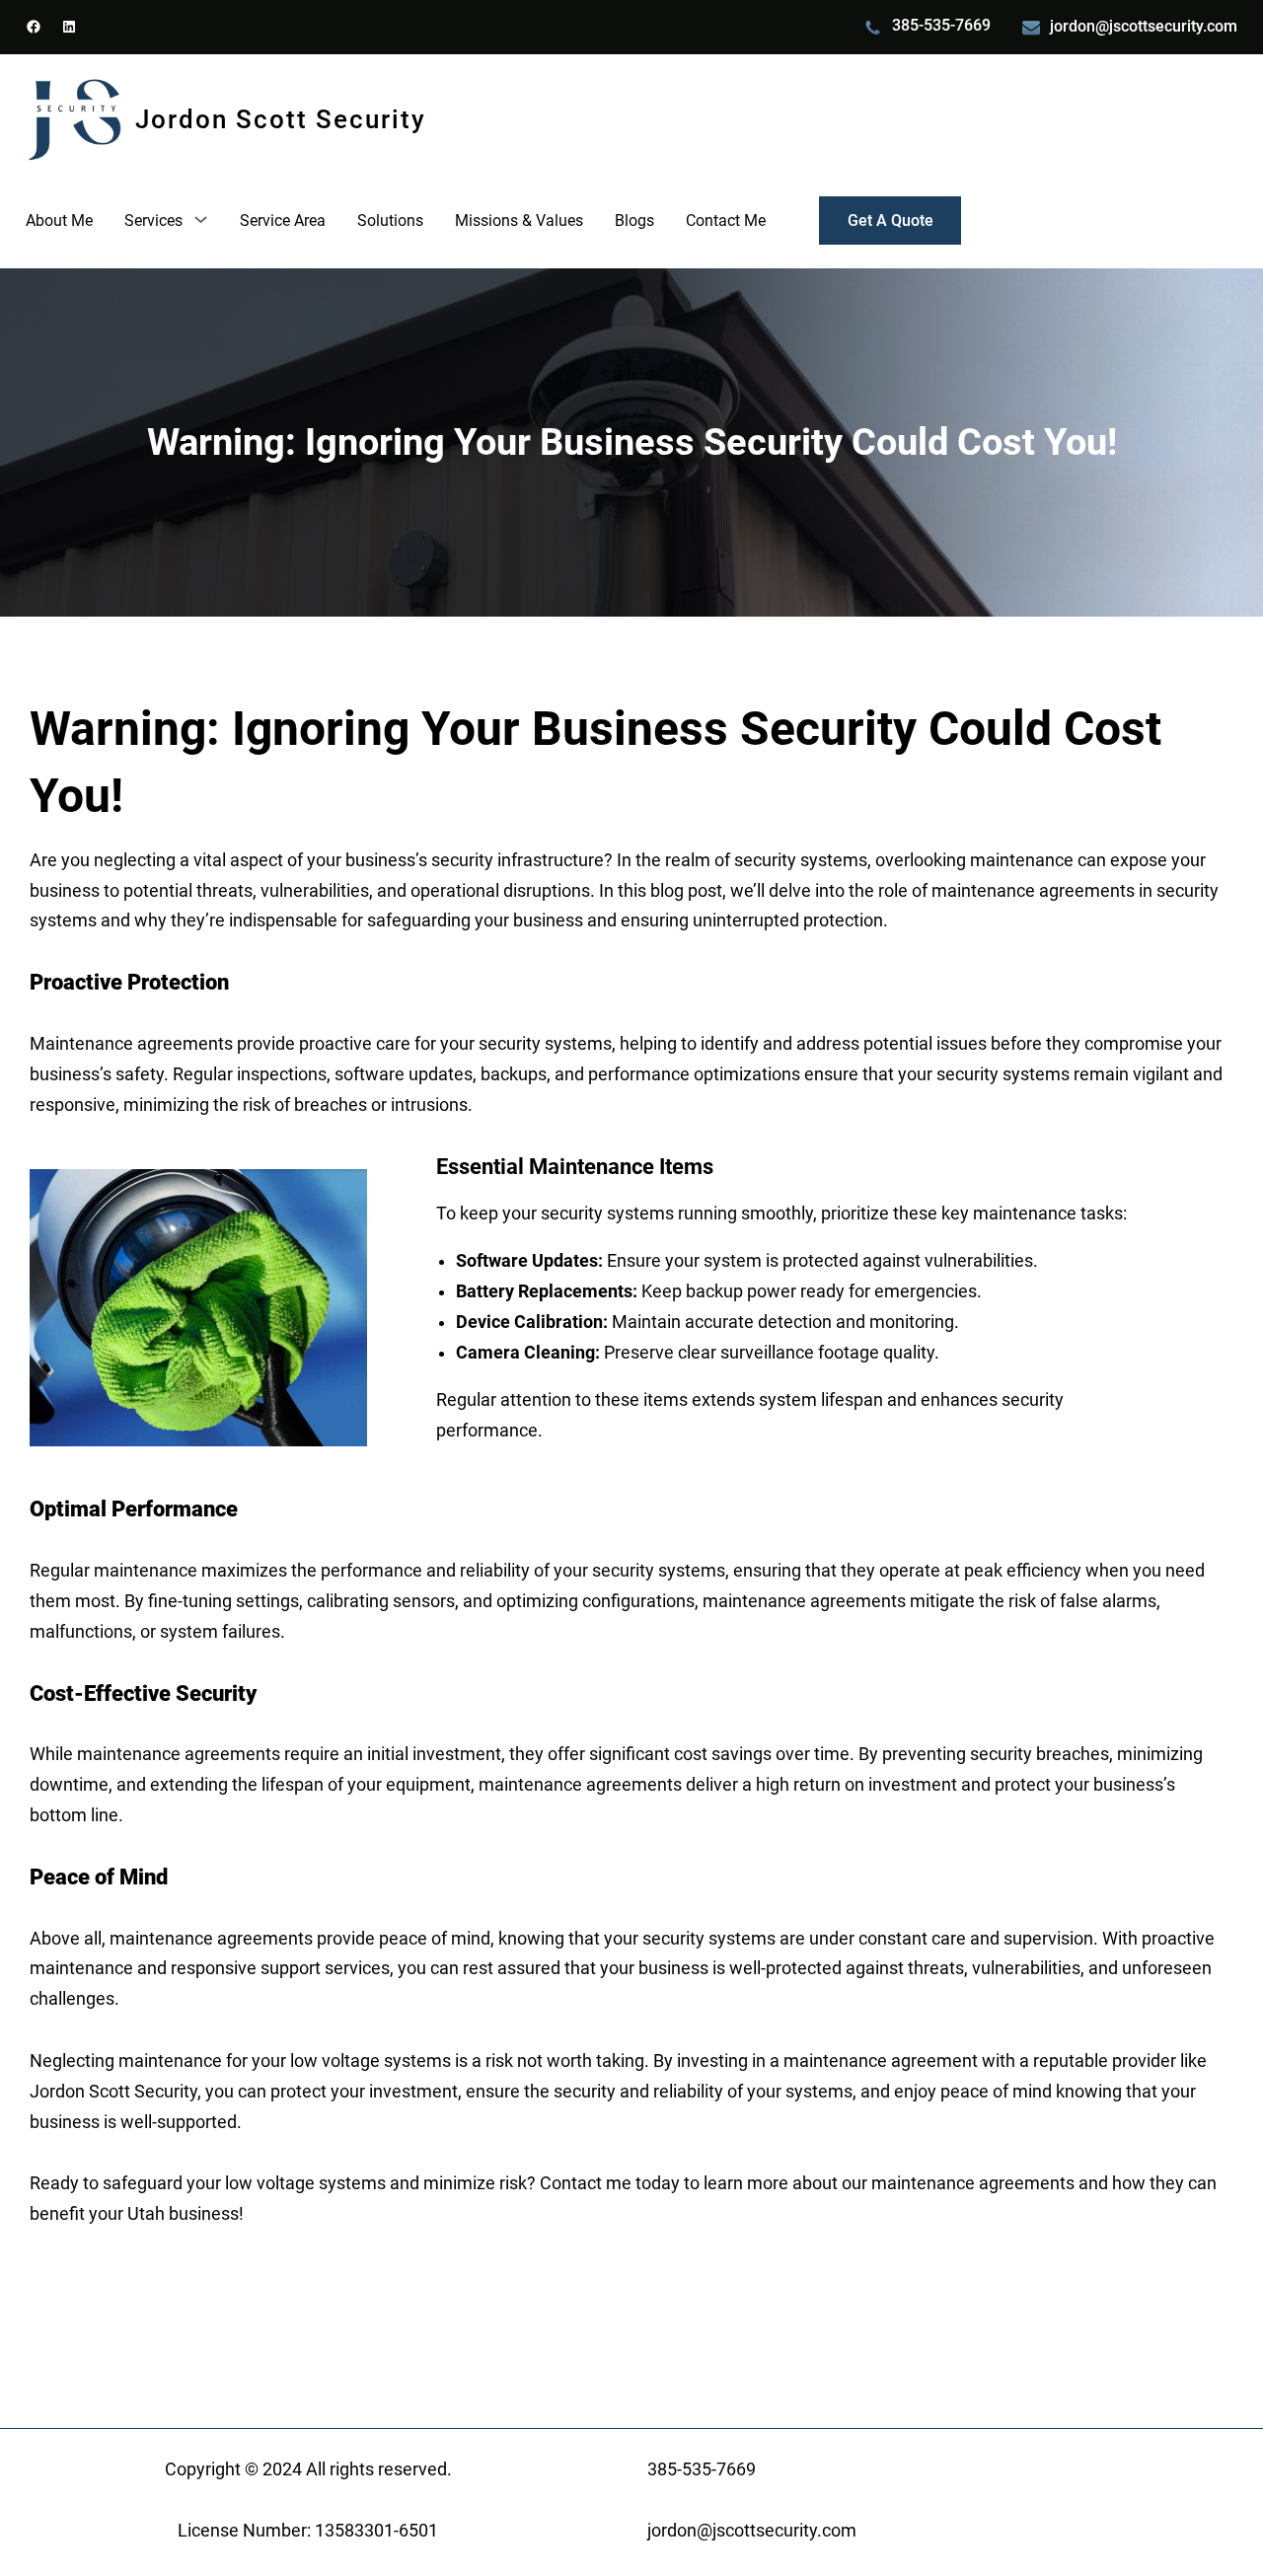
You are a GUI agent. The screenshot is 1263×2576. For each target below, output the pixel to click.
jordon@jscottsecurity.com (1144, 26)
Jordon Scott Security (281, 119)
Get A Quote (891, 221)
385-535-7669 (941, 25)
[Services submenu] (201, 219)
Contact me (586, 2183)
